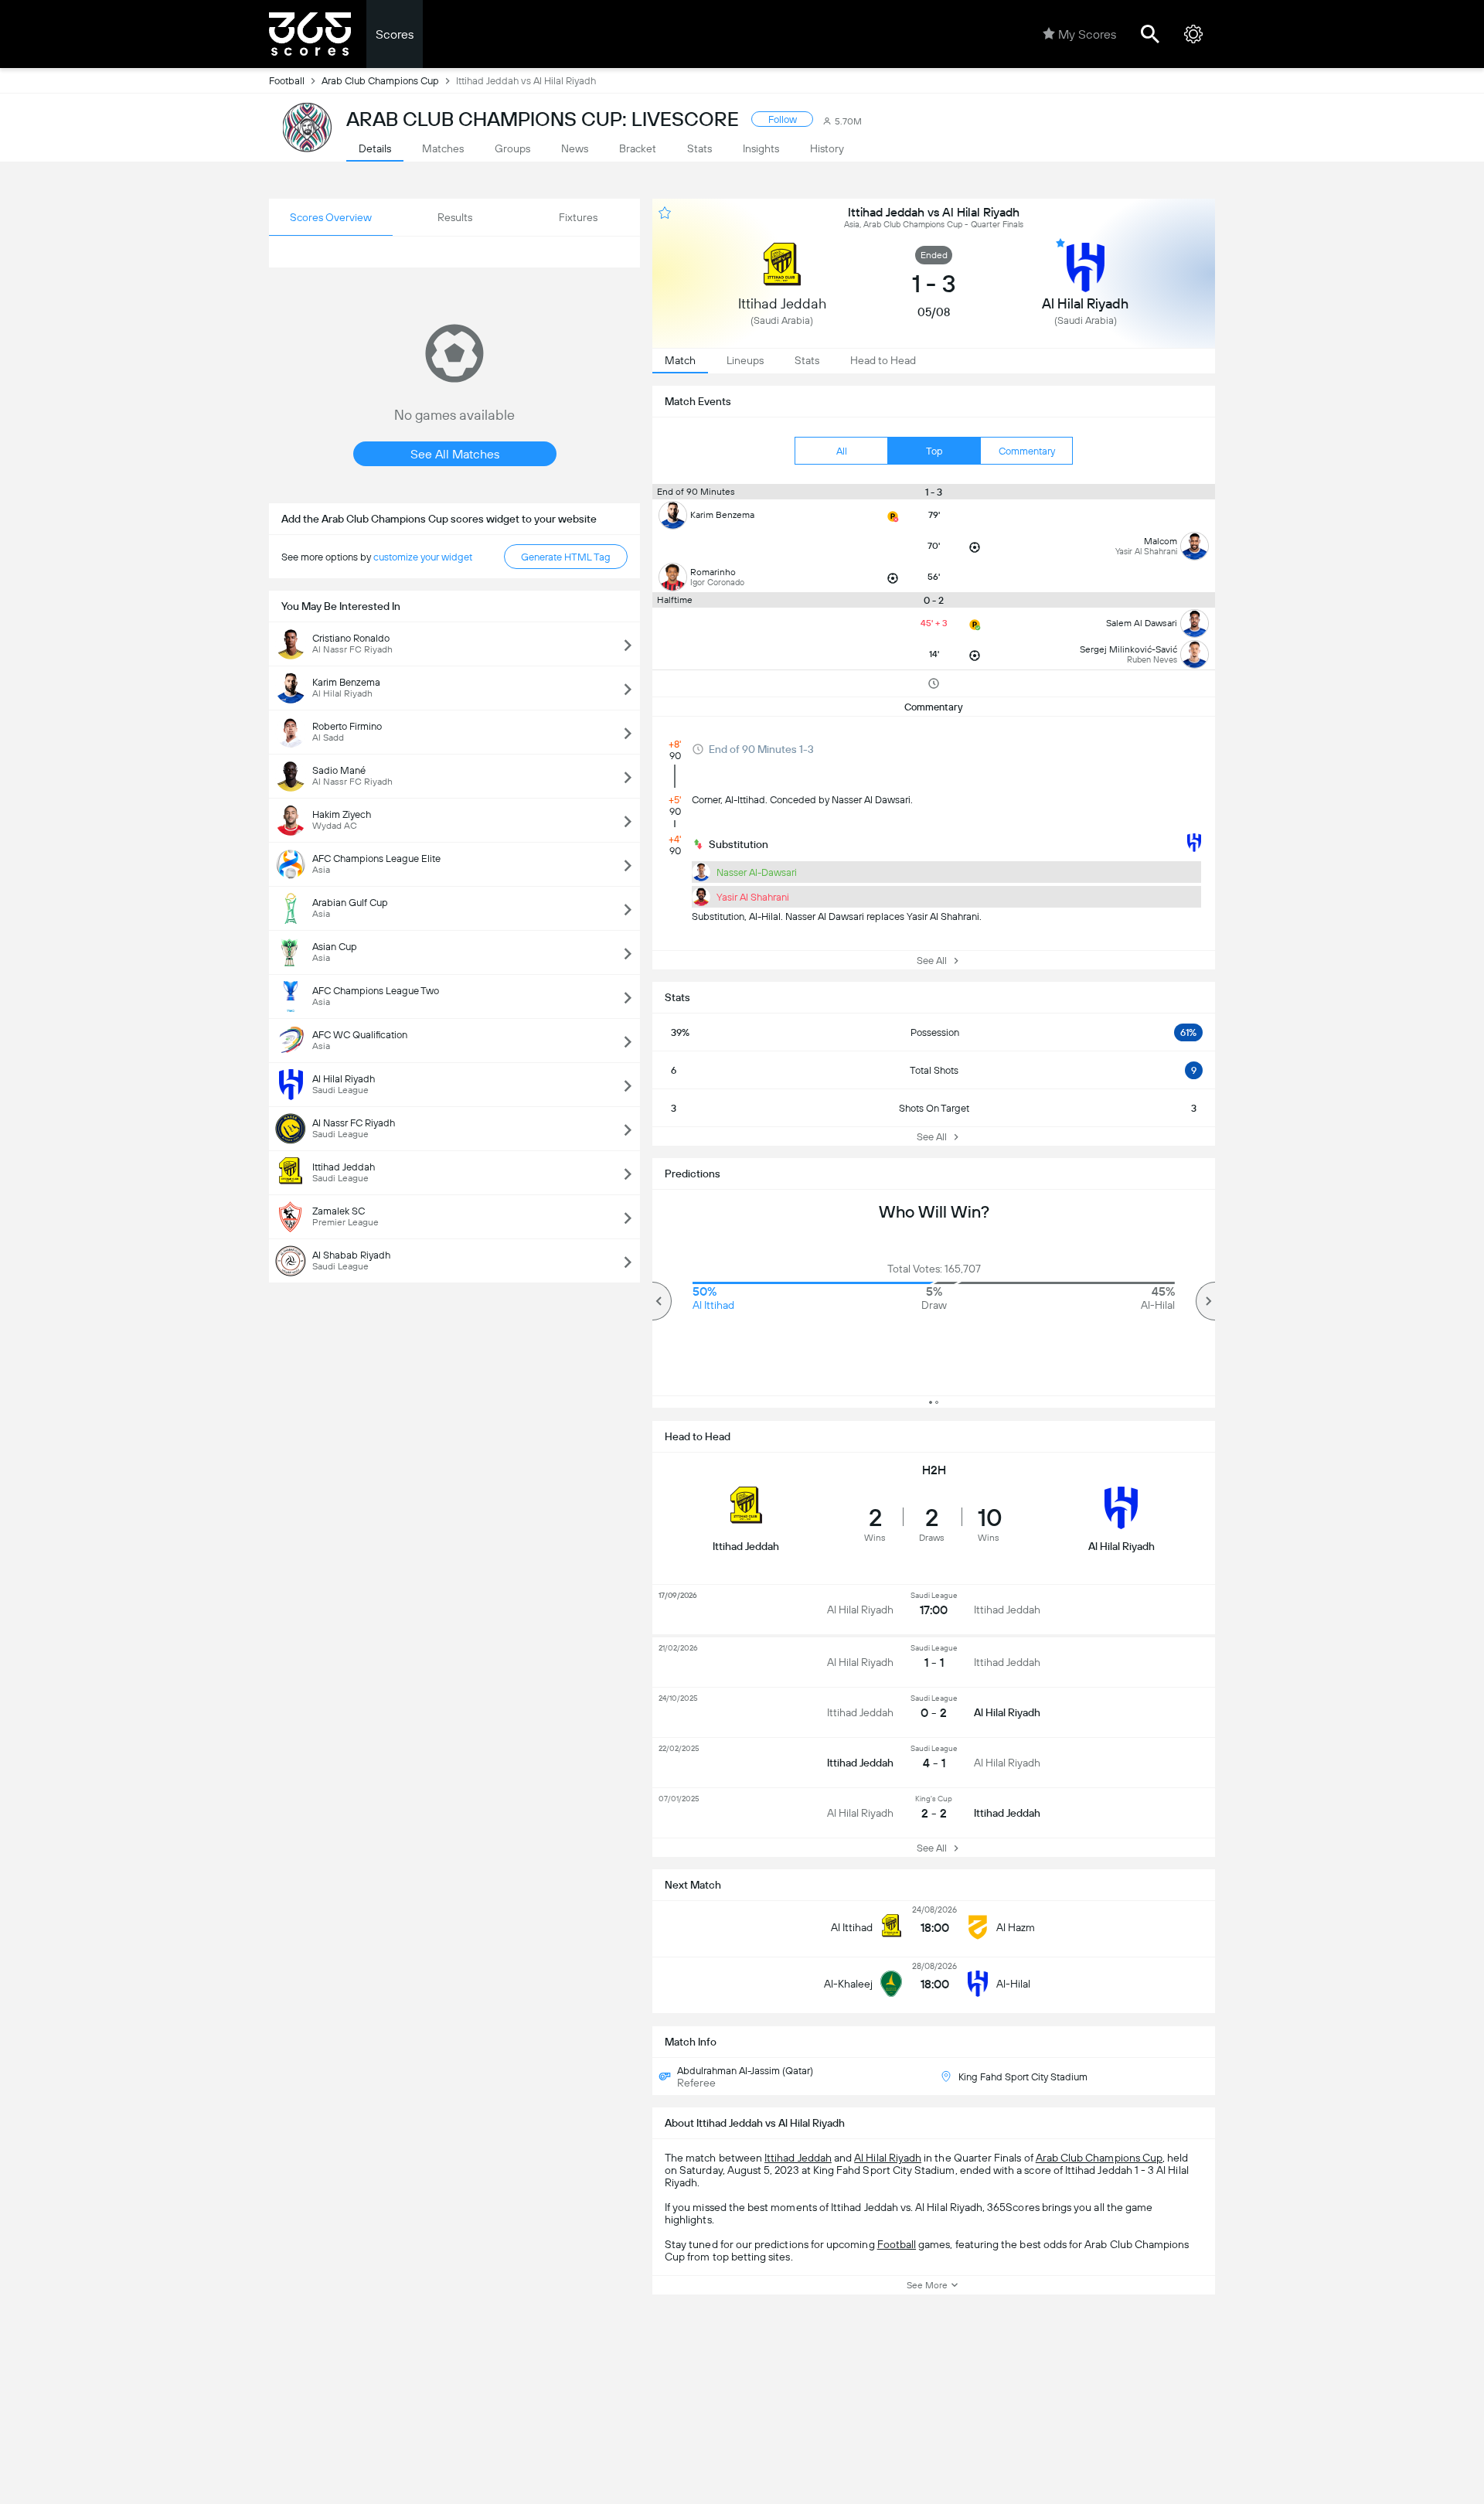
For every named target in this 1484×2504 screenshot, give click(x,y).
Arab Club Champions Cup (380, 81)
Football (287, 81)
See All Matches (455, 454)
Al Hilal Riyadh (888, 2158)
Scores (395, 34)
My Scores (1087, 34)
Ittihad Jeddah (798, 2158)
